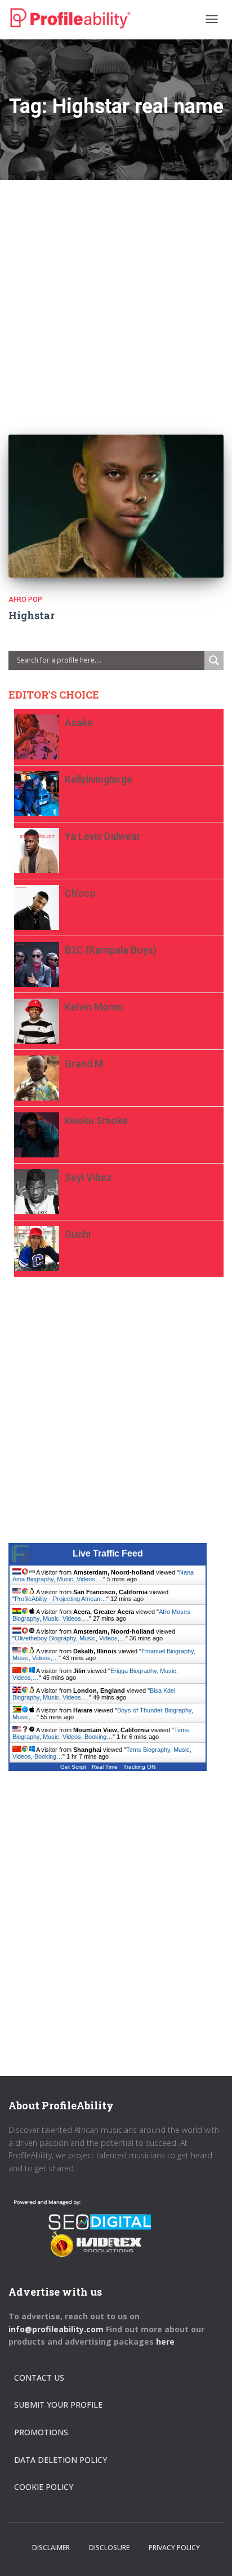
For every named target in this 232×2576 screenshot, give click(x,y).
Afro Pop (25, 600)
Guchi (78, 1234)
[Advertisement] (116, 296)
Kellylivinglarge (99, 779)
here (166, 2342)
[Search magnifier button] (214, 660)
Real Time (105, 1767)
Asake (79, 723)
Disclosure (109, 2548)
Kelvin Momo (94, 1007)
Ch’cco (80, 893)
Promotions (41, 2432)
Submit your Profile (58, 2405)
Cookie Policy (44, 2487)
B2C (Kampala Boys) (111, 950)
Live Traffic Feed (108, 1553)
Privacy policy (174, 2548)
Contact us (39, 2378)
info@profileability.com (56, 2329)
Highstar (32, 615)
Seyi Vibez (88, 1177)
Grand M (84, 1064)
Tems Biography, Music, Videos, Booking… (101, 1733)
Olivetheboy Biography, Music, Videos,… (70, 1638)
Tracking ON (139, 1767)
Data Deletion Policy (61, 2460)
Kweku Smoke (96, 1121)
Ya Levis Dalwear (103, 836)
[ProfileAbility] (70, 19)
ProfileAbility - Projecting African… (61, 1599)
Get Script (73, 1767)
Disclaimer (51, 2548)
